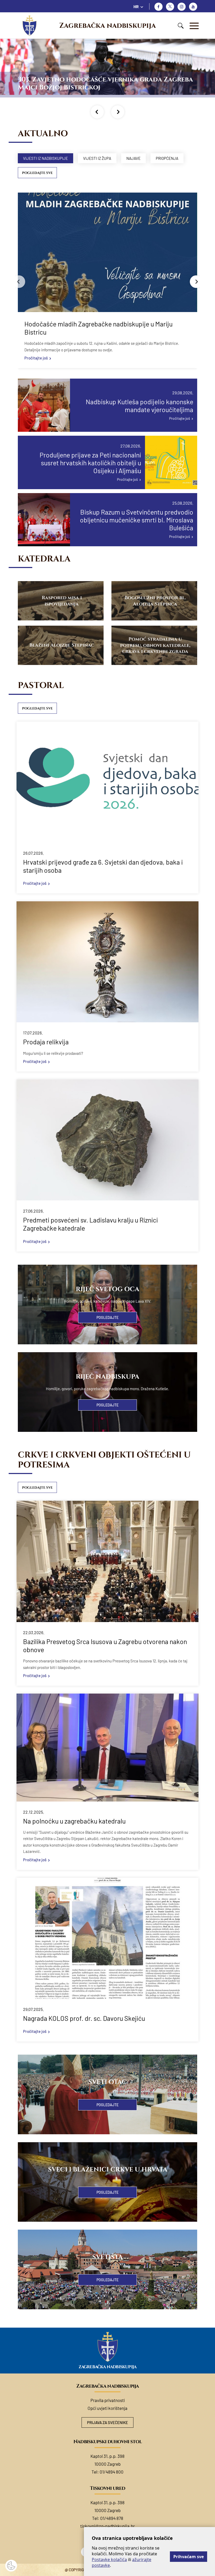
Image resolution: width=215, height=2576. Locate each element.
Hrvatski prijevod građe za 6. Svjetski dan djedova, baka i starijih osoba (103, 866)
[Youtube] (193, 7)
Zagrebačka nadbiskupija (107, 26)
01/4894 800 (112, 2472)
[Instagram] (182, 7)
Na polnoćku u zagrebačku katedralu (74, 1821)
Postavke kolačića (109, 2559)
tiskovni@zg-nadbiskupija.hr (107, 2526)
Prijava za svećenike (107, 2422)
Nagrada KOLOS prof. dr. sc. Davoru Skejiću (84, 2018)
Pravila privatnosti (108, 2400)
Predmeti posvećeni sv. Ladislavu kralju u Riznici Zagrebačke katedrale (90, 1224)
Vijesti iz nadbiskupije (45, 158)
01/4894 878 (112, 2518)
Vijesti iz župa (97, 158)
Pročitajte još (36, 358)
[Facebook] (158, 7)
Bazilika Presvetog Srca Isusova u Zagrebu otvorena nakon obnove (105, 1646)
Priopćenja (167, 158)
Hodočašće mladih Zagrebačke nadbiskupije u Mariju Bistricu (98, 328)
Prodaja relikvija (46, 1042)
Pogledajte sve (37, 173)
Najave (133, 158)
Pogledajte (107, 1317)
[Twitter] (170, 7)
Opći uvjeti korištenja (107, 2408)
